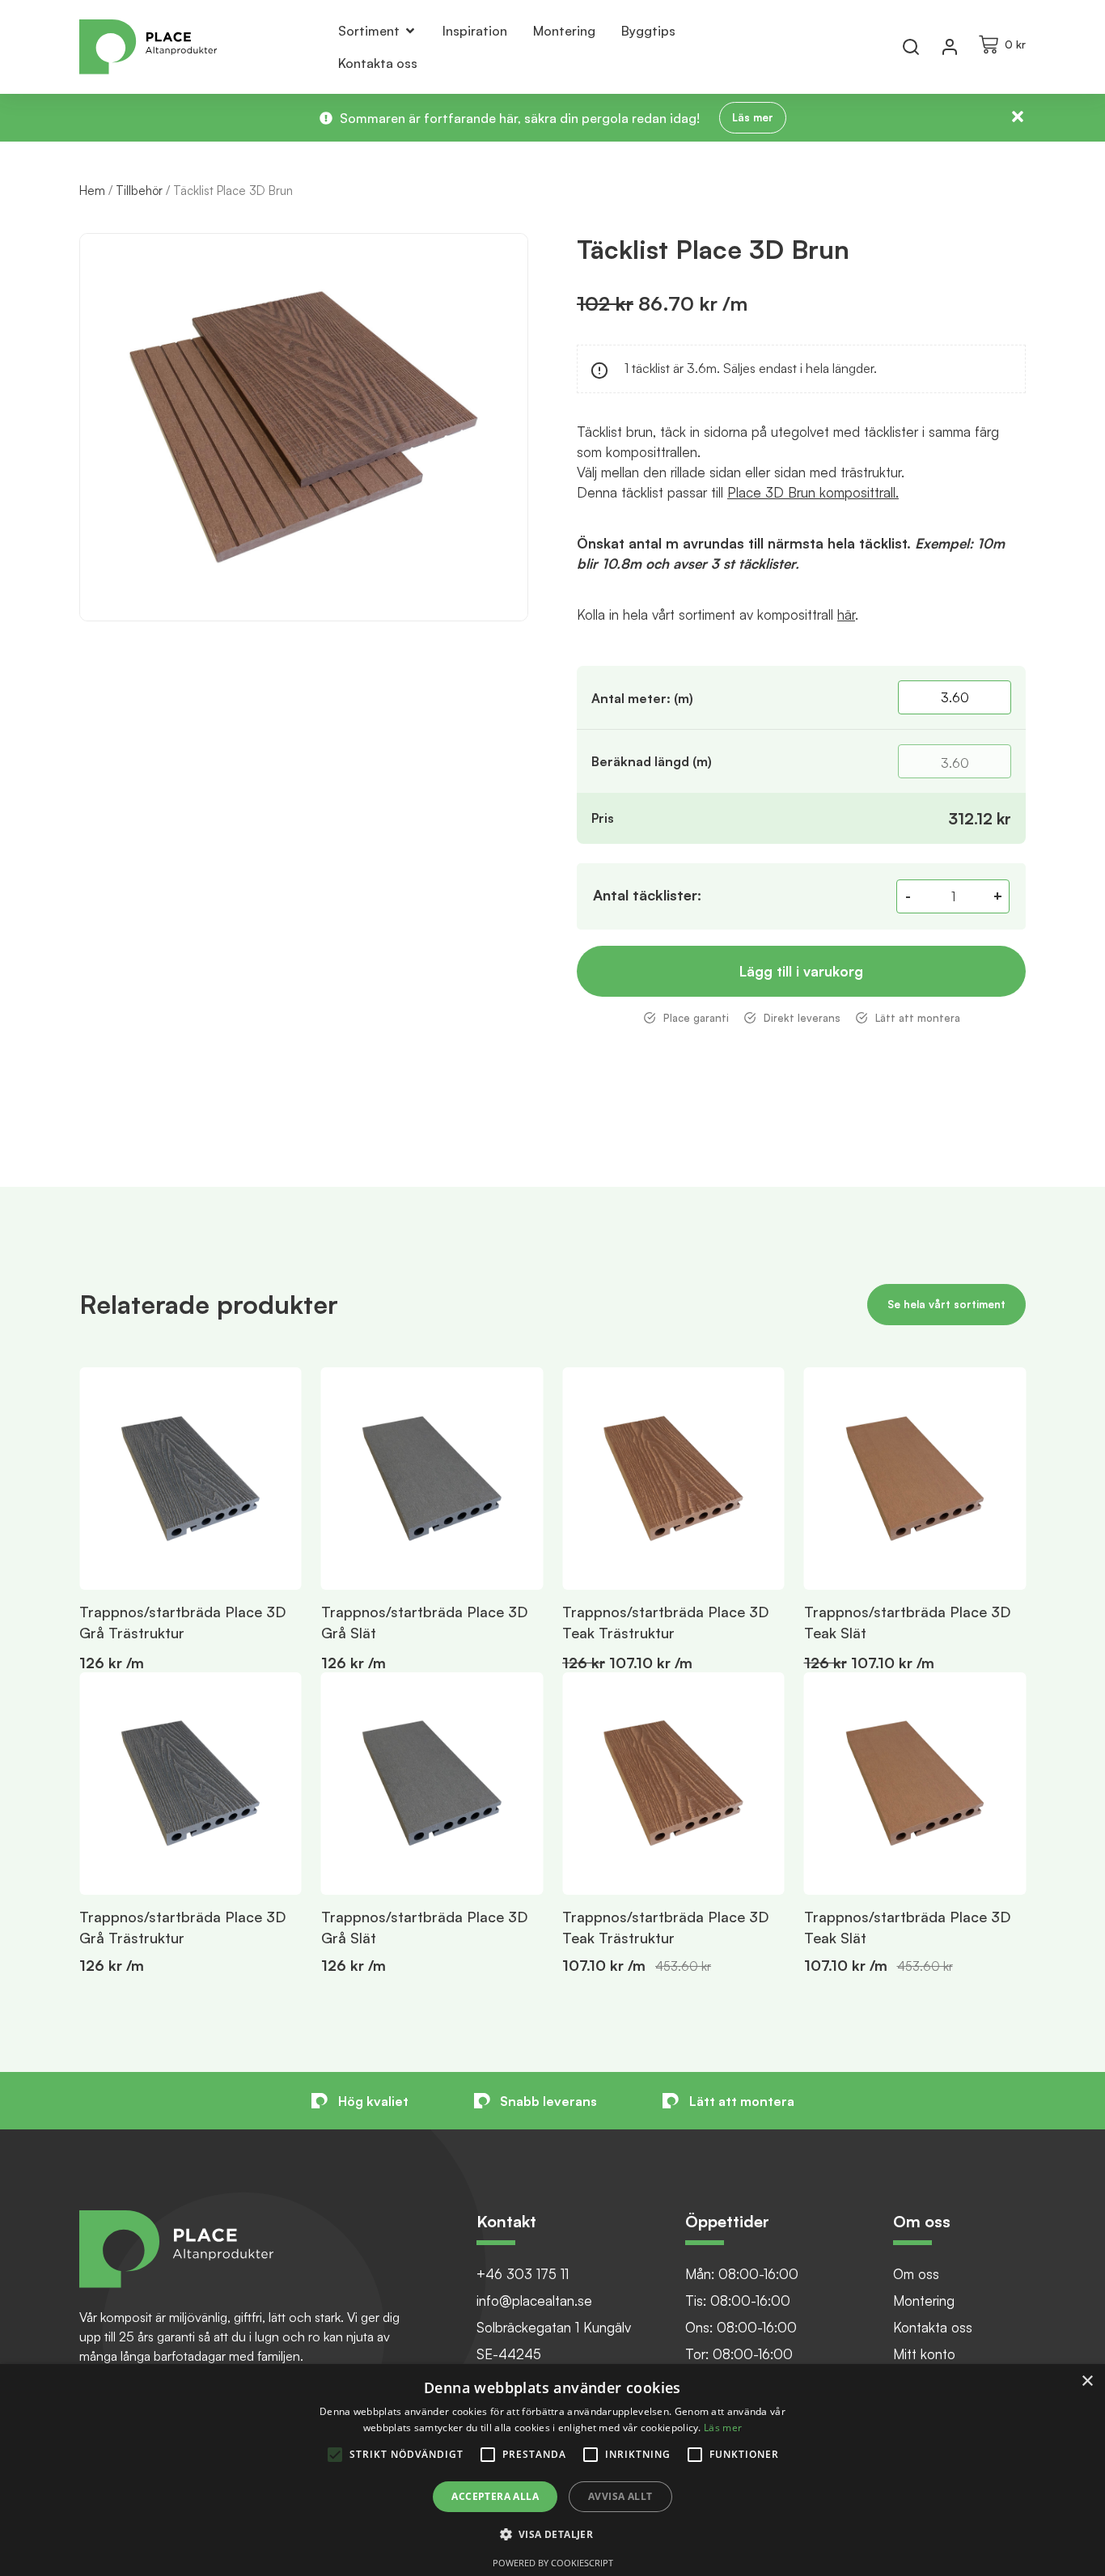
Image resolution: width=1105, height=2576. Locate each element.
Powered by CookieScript (553, 2563)
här (846, 614)
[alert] (552, 2470)
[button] (1059, 1672)
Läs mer (723, 2428)
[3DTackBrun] (304, 427)
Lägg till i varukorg (801, 971)
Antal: (647, 895)
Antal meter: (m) (642, 698)
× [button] (1087, 2381)
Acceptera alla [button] (495, 2496)
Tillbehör (139, 191)
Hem (92, 191)
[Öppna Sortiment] (410, 31)
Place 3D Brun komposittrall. (813, 492)
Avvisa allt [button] (620, 2496)
